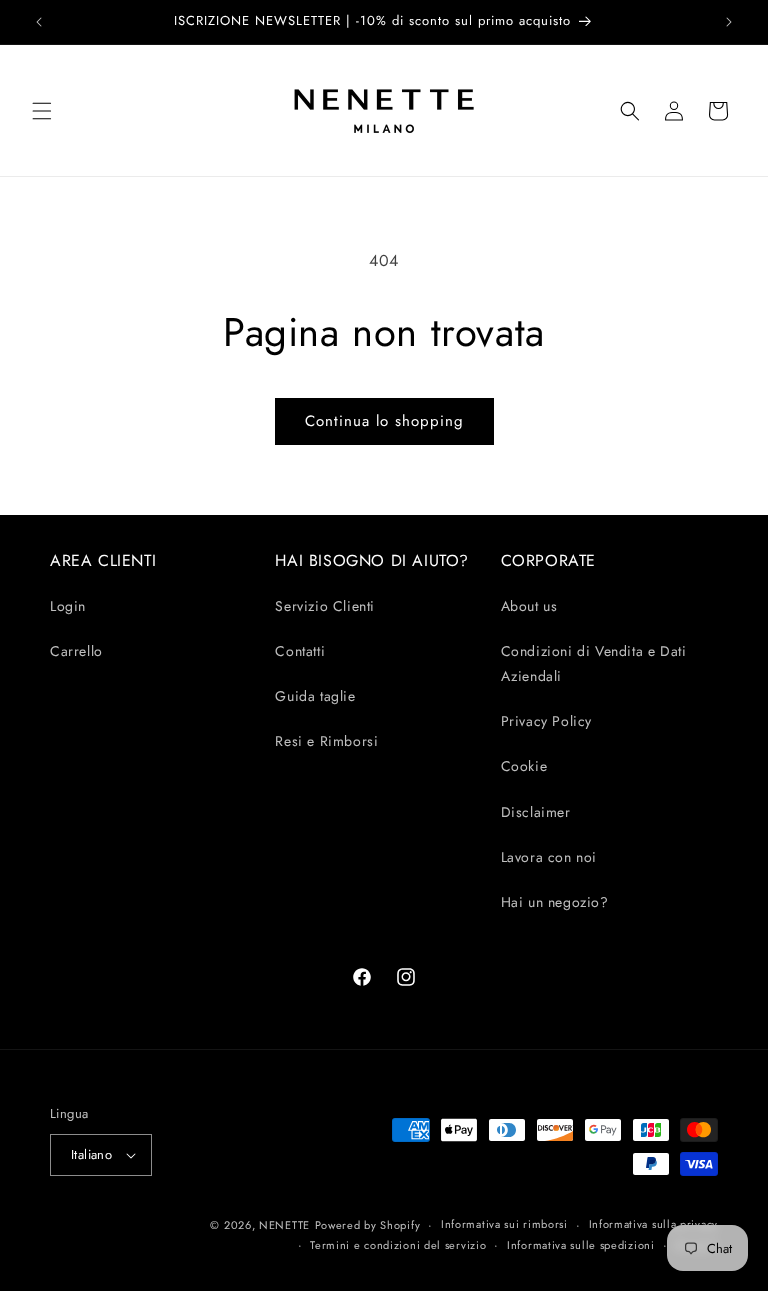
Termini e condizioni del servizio (398, 1245)
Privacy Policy (546, 721)
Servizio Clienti (325, 606)
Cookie (524, 766)
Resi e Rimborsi (326, 741)
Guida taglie (315, 696)
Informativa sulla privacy (654, 1224)
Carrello (76, 651)
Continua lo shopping (384, 421)
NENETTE (284, 1225)
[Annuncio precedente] (39, 22)
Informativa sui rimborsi (504, 1224)
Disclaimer (536, 812)
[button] (42, 111)
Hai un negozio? (555, 902)
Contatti (300, 651)
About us (529, 606)
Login (68, 606)
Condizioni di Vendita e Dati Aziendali (594, 663)
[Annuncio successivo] (729, 22)
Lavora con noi (549, 857)
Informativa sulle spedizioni (581, 1245)
